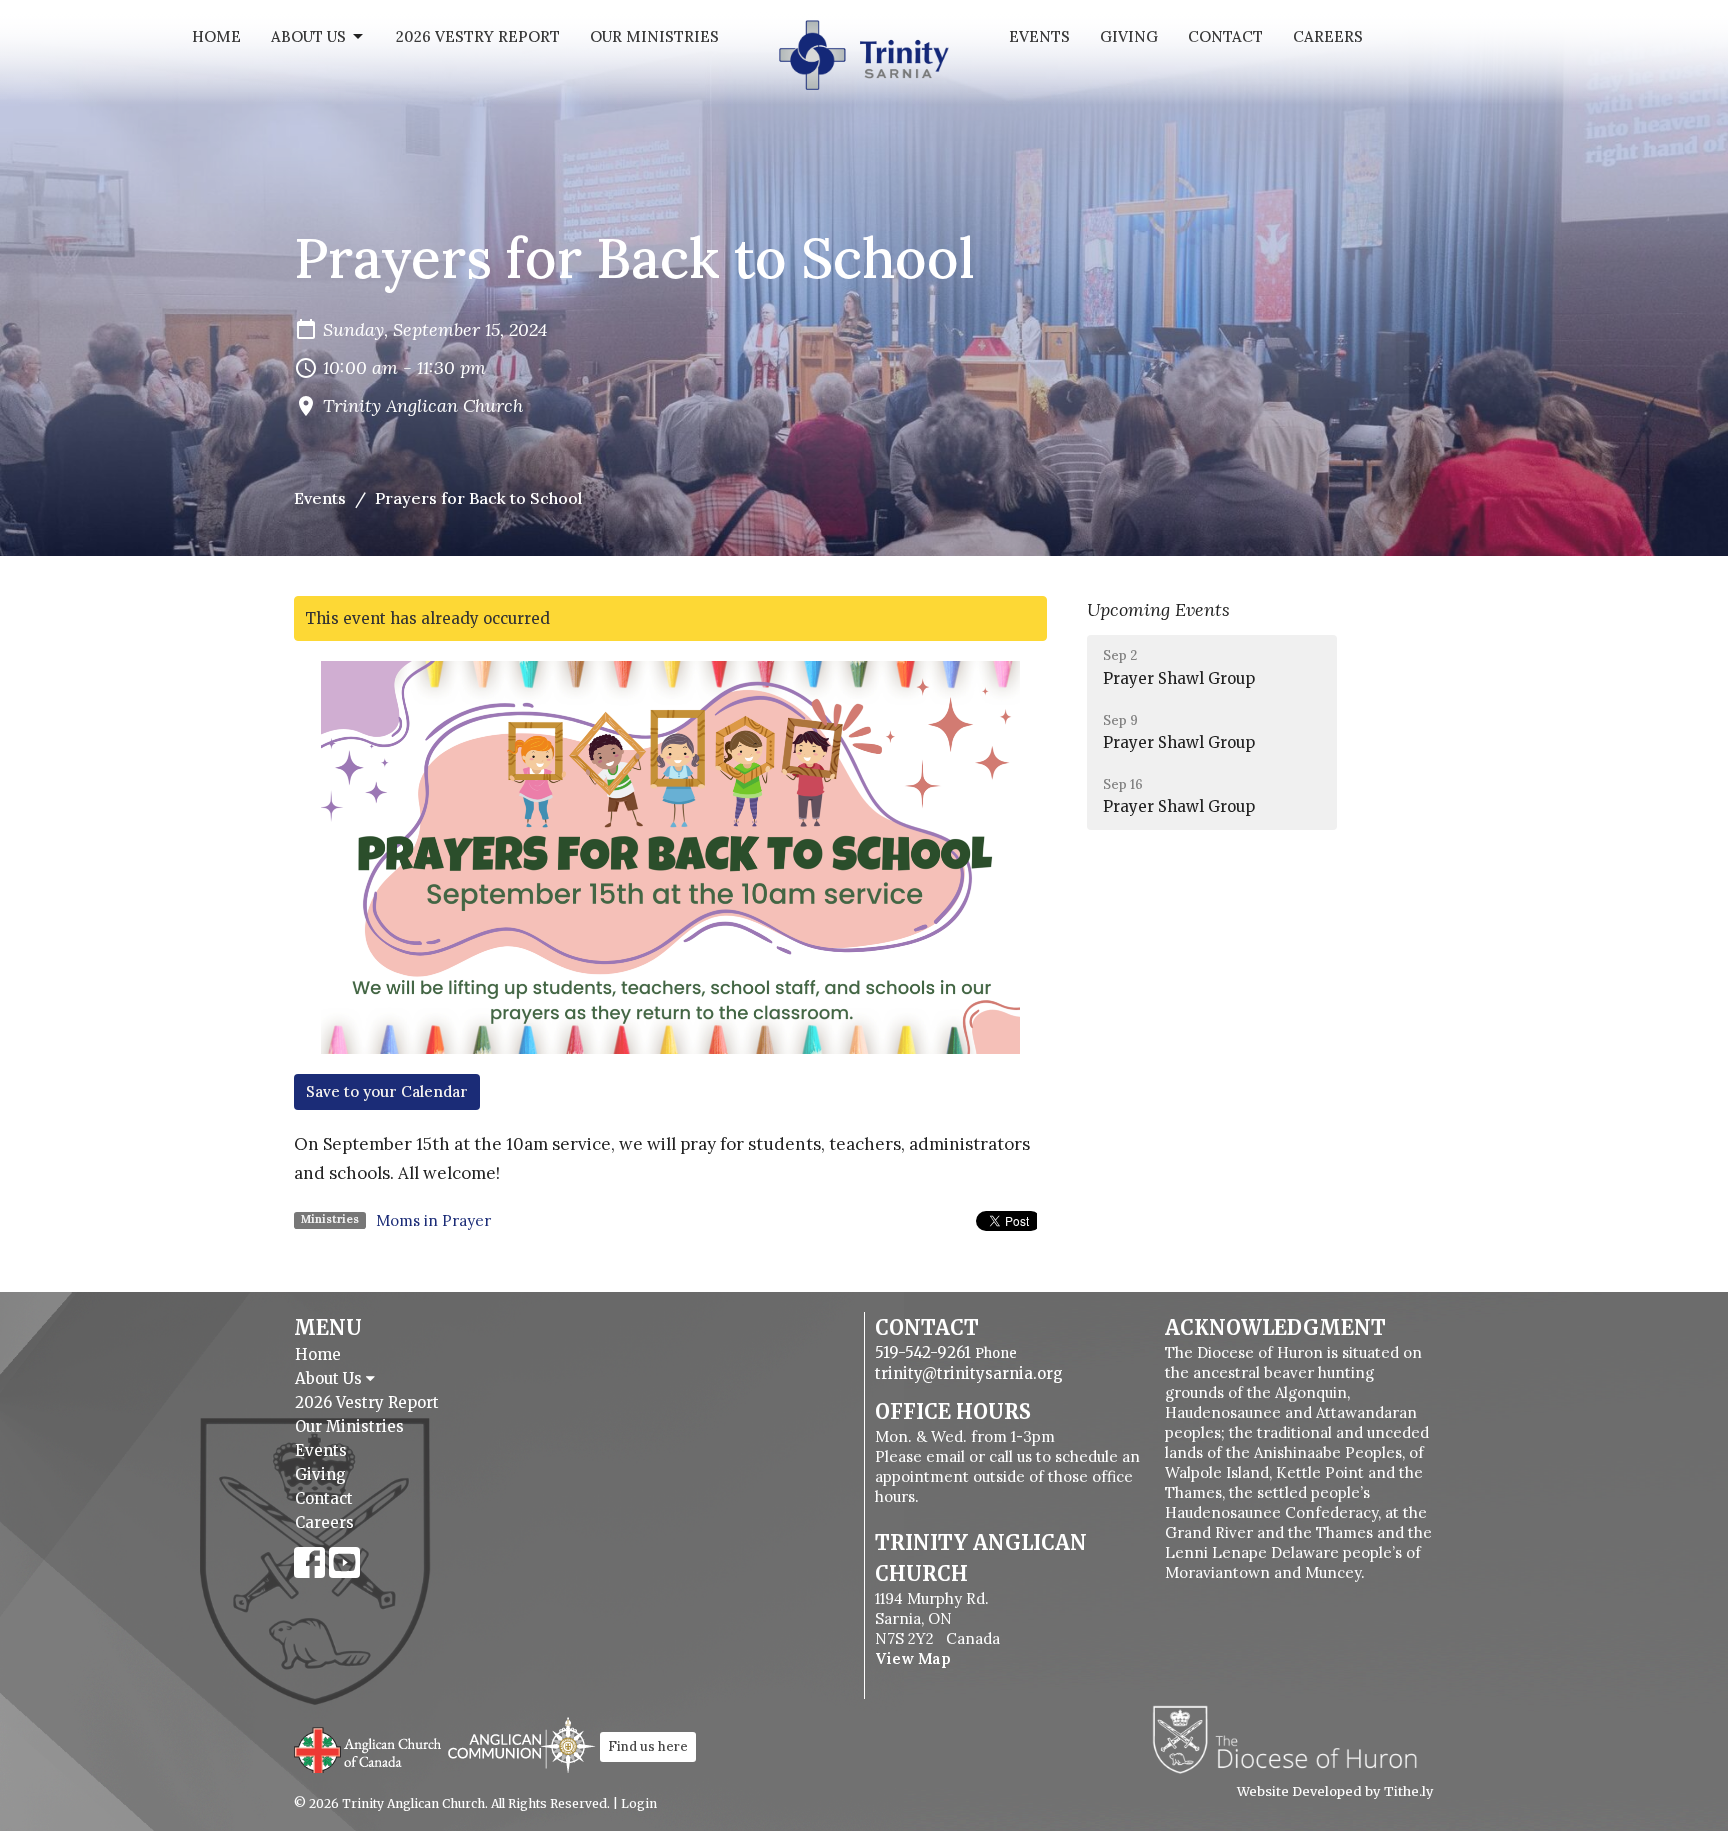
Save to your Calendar (387, 1091)
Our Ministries (654, 36)
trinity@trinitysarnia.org (969, 1373)
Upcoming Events (1158, 609)
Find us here (648, 1746)
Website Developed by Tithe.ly (1335, 1792)
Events (1039, 36)
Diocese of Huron (1292, 1739)
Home (216, 36)
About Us (308, 36)
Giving (1129, 36)
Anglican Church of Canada (368, 1748)
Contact (1225, 36)
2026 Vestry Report (478, 36)
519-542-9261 (923, 1352)
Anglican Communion (521, 1744)
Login (639, 1803)
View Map (913, 1658)
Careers (1328, 36)
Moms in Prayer (433, 1220)
